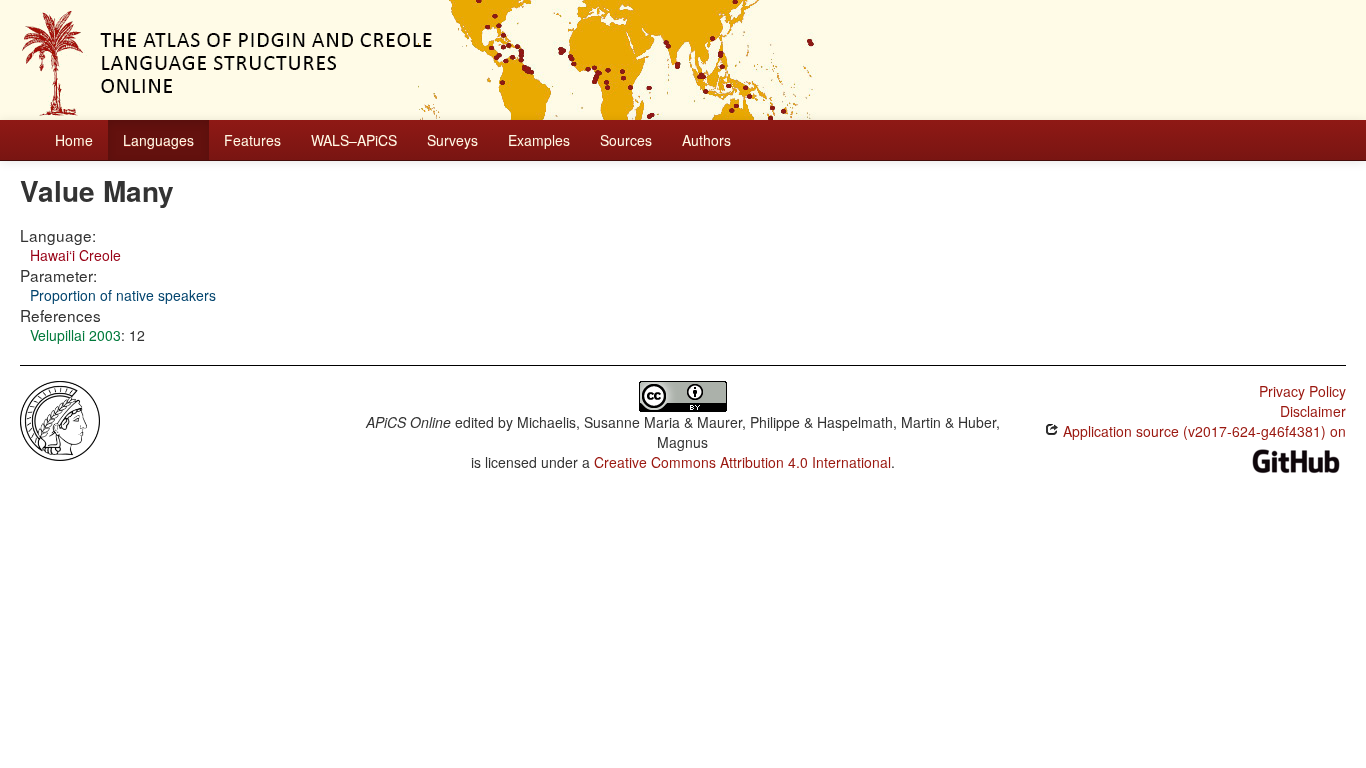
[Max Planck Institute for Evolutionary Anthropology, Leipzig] (60, 419)
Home (74, 140)
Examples (539, 140)
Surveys (452, 140)
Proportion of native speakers (123, 295)
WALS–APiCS (354, 140)
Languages (158, 140)
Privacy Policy (1302, 391)
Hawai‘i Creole (75, 255)
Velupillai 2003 (75, 335)
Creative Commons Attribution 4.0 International (742, 462)
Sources (626, 140)
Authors (706, 140)
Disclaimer (1313, 411)
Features (252, 140)
